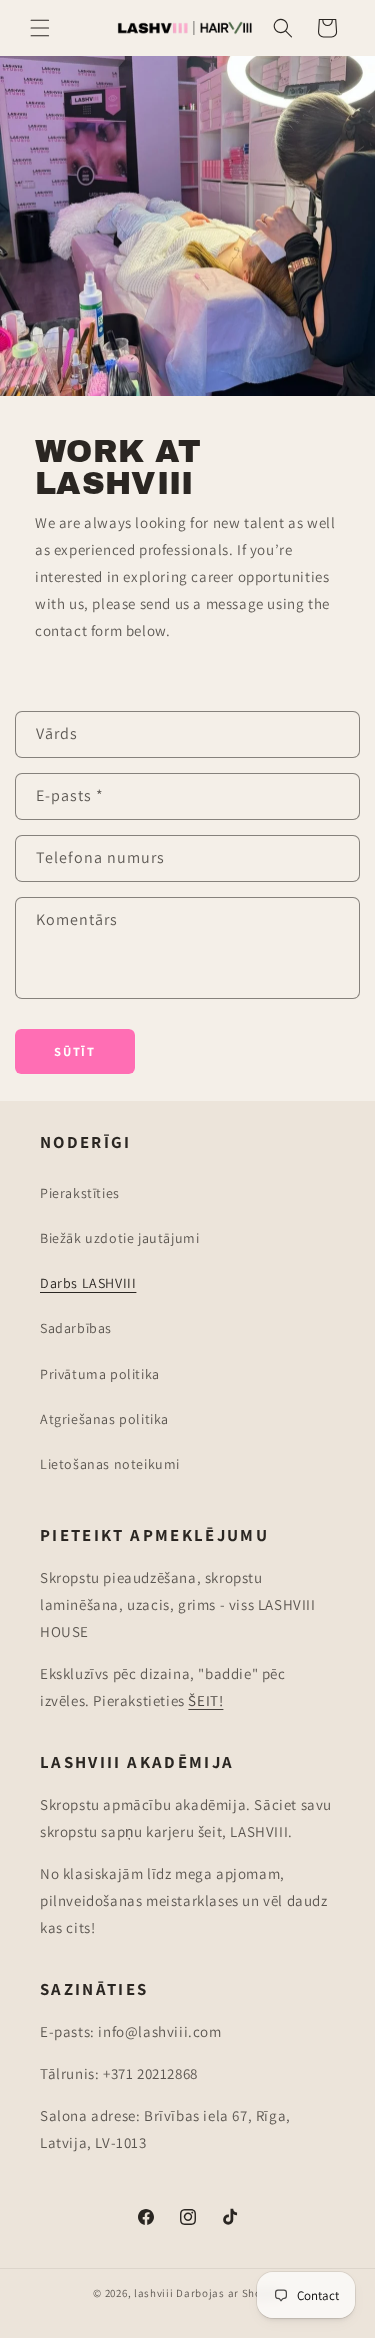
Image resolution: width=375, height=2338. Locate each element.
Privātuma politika (100, 1374)
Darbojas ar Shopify (228, 2293)
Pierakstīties (80, 1193)
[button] (40, 28)
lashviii (154, 2293)
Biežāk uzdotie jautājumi (119, 1238)
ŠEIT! (205, 1700)
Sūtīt (75, 1051)
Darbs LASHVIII (88, 1283)
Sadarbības (76, 1328)
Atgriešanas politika (104, 1419)
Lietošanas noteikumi (110, 1464)
